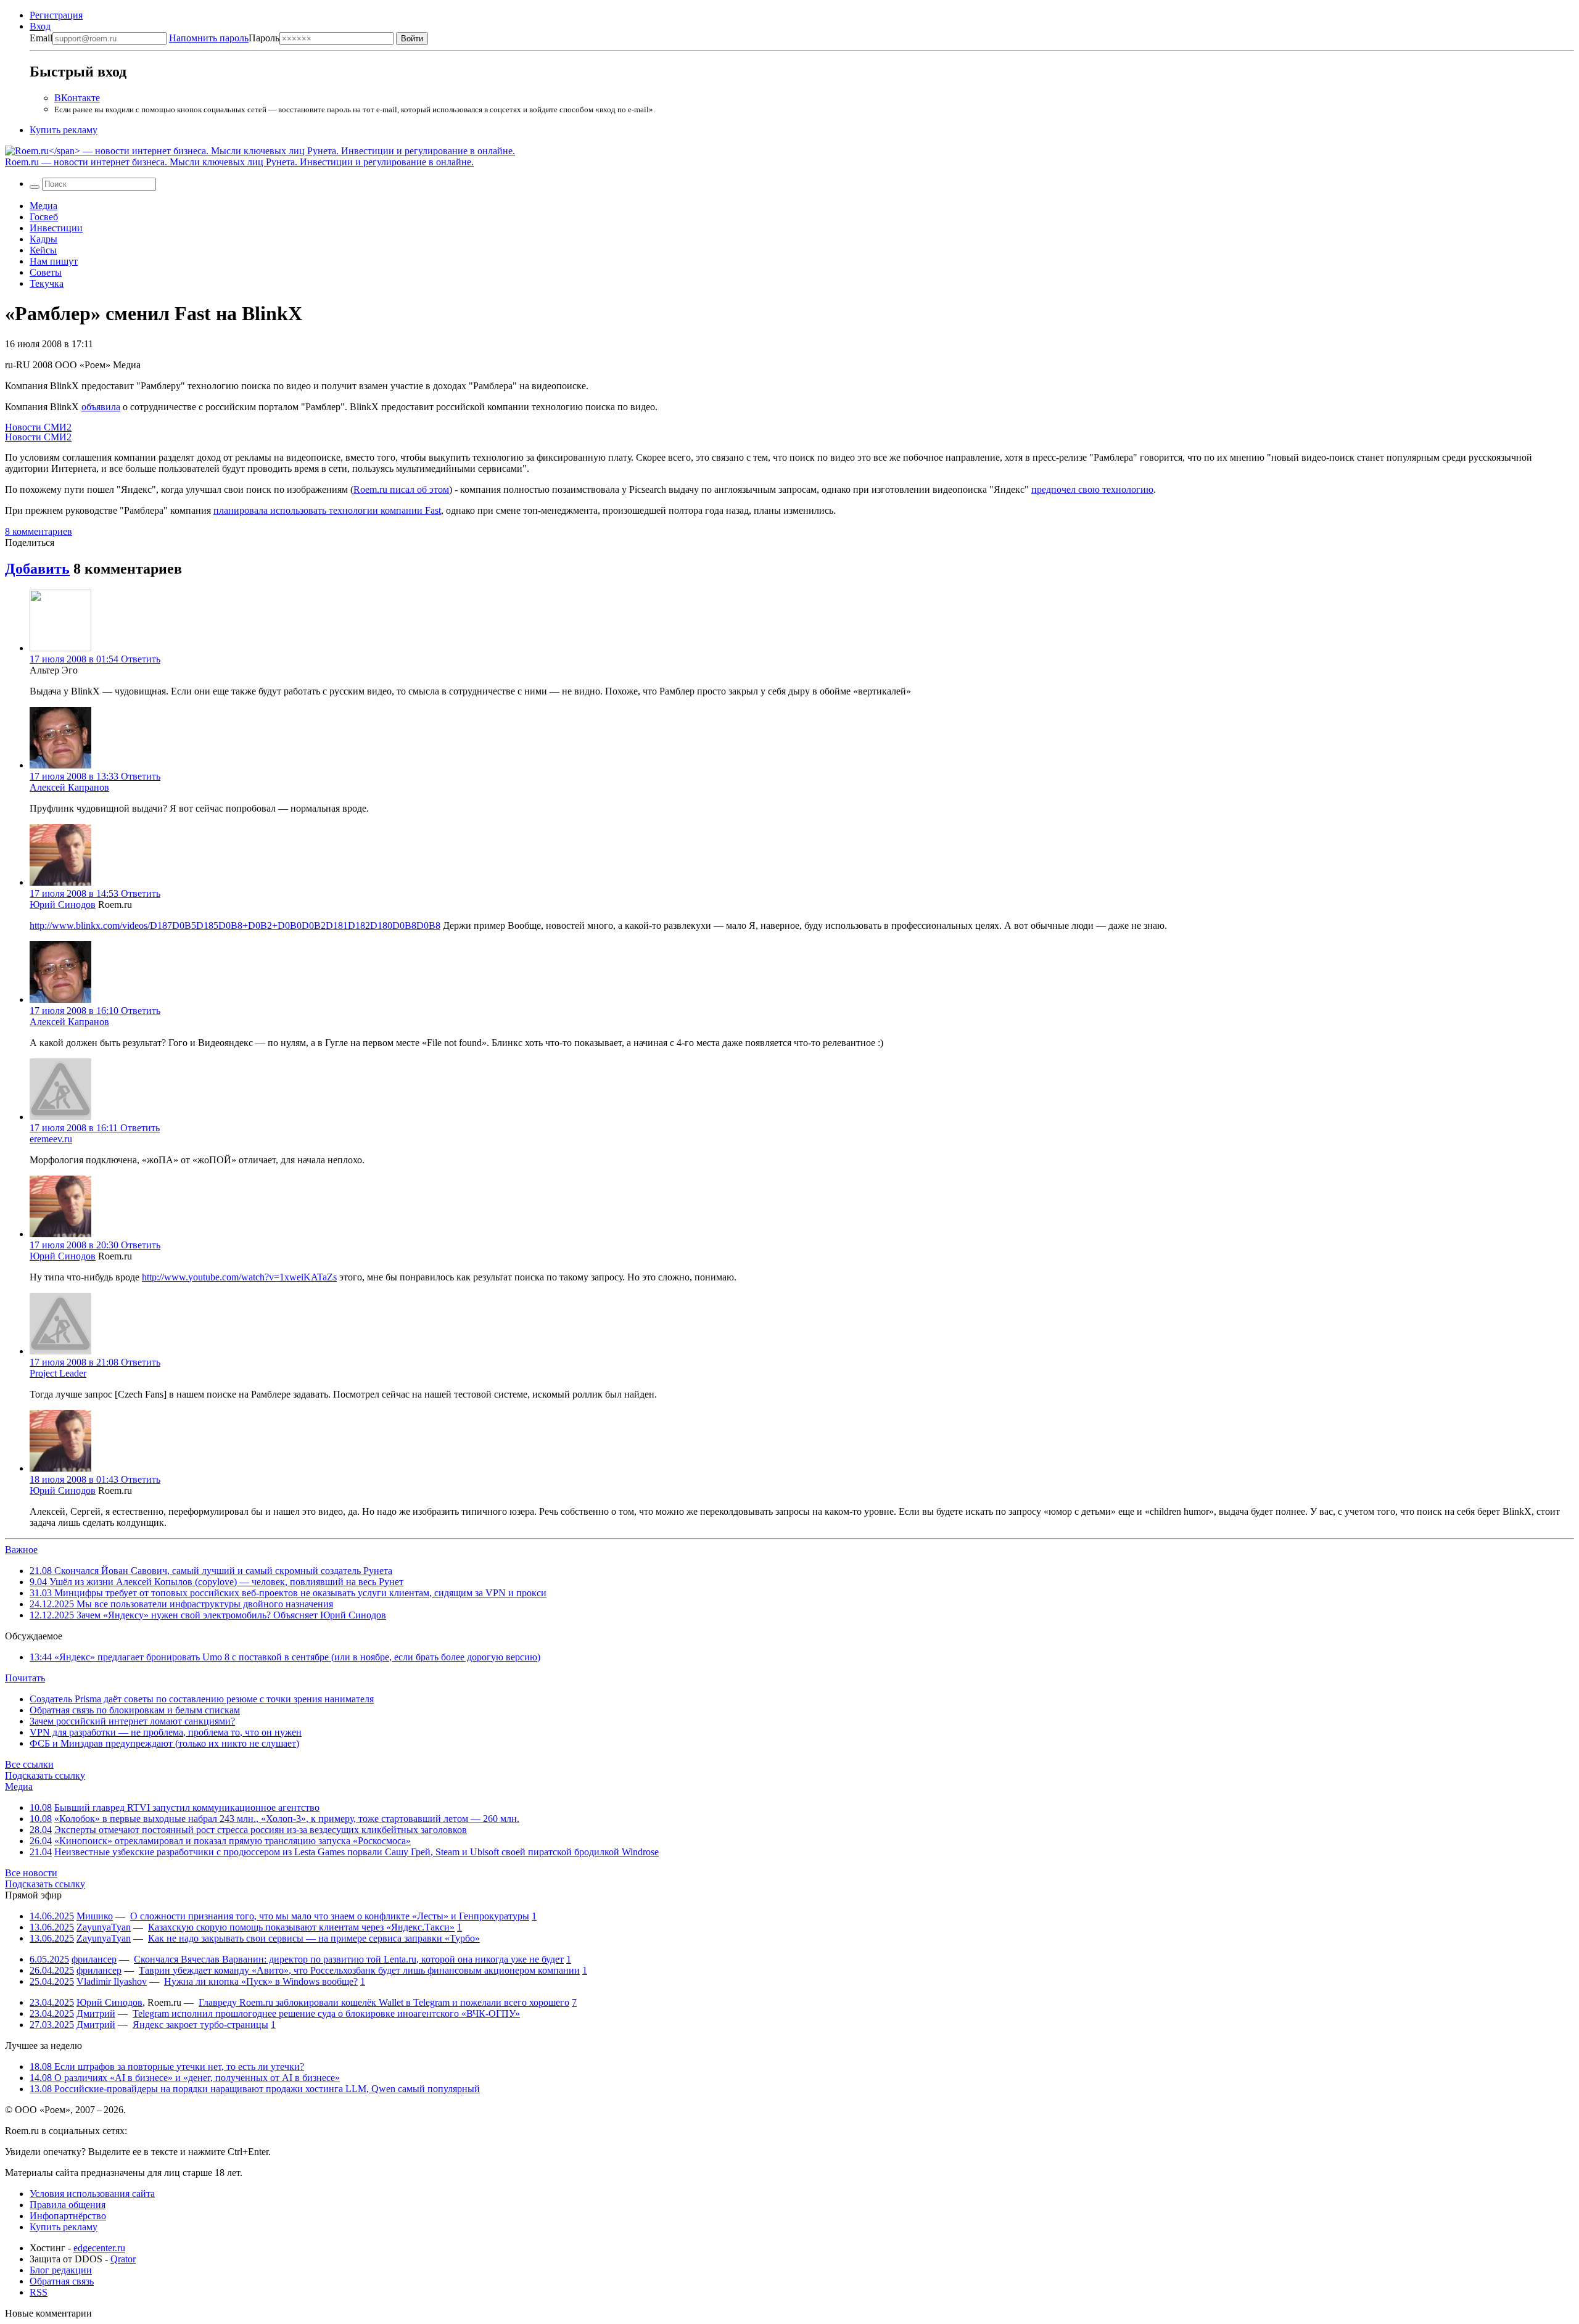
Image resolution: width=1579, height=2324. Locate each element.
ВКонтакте (77, 98)
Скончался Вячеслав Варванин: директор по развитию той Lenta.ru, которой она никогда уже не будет (349, 1959)
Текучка (47, 283)
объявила (101, 407)
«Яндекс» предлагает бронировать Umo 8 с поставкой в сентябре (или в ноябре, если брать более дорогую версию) (285, 1657)
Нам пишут (54, 261)
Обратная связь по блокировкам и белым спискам (135, 1710)
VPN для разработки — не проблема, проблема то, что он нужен (166, 1732)
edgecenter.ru (99, 2248)
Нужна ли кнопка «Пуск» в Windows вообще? (261, 1981)
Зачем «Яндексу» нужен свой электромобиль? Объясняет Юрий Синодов (208, 1615)
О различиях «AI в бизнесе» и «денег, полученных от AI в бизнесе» (185, 2078)
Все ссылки (29, 1764)
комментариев (39, 531)
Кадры (43, 239)
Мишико (95, 1916)
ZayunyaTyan (104, 1927)
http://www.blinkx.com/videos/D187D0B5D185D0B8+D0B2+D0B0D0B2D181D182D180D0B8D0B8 (235, 925)
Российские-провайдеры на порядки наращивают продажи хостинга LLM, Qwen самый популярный (255, 2089)
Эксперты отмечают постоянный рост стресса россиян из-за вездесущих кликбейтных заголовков (261, 1830)
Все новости (31, 1873)
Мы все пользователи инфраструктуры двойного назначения (181, 1604)
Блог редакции (61, 2270)
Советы (46, 272)
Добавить (37, 569)
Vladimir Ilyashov (112, 1981)
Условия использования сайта (92, 2194)
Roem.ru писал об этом (401, 489)
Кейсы (43, 250)
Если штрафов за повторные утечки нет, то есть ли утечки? (167, 2066)
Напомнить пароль (209, 38)
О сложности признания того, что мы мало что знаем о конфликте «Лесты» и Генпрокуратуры (330, 1916)
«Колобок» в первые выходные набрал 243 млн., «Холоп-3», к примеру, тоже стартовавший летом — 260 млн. (287, 1819)
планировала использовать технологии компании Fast (327, 510)
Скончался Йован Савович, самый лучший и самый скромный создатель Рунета (211, 1571)
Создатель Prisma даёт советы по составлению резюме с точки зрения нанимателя (202, 1699)
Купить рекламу (64, 130)
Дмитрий (96, 2013)
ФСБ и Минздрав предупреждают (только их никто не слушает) (164, 1743)
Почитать (25, 1678)
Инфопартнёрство (68, 2216)
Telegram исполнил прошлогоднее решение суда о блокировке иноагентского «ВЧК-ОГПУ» (326, 2013)
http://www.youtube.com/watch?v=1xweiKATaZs (239, 1277)
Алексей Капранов (69, 787)
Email (41, 38)
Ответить (141, 659)
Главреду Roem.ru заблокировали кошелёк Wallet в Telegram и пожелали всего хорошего (384, 2002)
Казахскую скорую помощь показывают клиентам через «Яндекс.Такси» (301, 1927)
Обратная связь (62, 2281)
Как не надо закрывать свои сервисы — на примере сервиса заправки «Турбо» (314, 1938)
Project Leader (58, 1373)
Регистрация (56, 15)
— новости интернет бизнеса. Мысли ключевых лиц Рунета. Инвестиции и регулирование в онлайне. (239, 162)
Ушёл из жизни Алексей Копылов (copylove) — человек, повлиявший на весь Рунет (216, 1582)
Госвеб (44, 217)
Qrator (123, 2259)
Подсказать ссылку (45, 1775)
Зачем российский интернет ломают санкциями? (132, 1721)
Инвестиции (56, 228)
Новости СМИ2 (38, 427)
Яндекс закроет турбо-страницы (200, 2025)
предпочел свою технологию (1092, 489)
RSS (39, 2292)
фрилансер (94, 1959)
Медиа (43, 206)
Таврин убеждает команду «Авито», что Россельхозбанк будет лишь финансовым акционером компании (359, 1970)
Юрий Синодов (63, 904)
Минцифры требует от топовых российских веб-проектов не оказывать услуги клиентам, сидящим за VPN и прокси (288, 1593)
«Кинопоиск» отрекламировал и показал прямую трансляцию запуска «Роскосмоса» (233, 1841)
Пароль (224, 38)
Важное (21, 1550)
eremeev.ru (51, 1139)
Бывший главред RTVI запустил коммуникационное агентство (187, 1807)
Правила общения (68, 2205)
